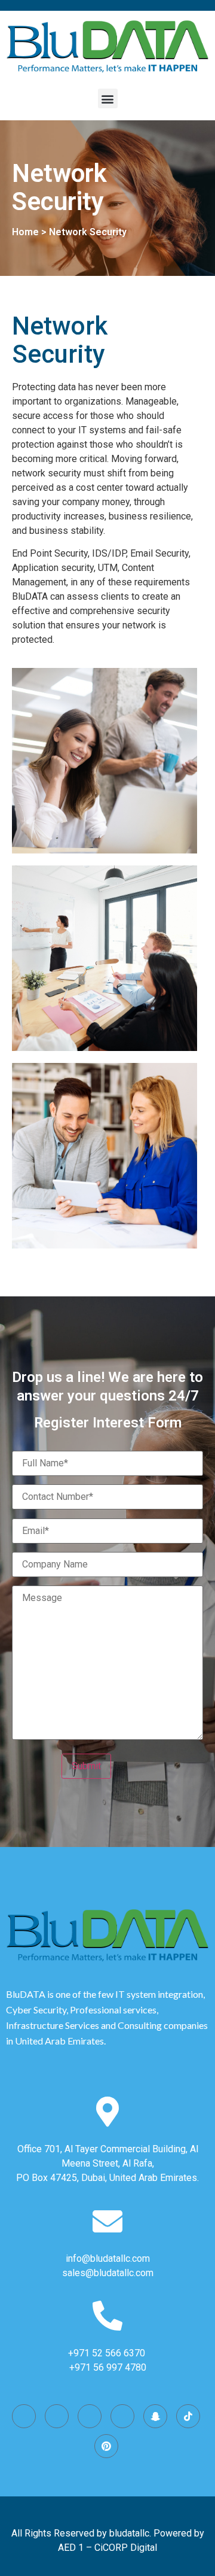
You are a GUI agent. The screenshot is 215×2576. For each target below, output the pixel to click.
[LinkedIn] (122, 2416)
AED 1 (71, 2548)
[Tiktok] (188, 2416)
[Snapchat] (155, 2416)
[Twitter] (90, 2416)
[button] (108, 98)
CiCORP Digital (126, 2548)
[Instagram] (24, 2416)
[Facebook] (57, 2416)
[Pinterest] (106, 2446)
